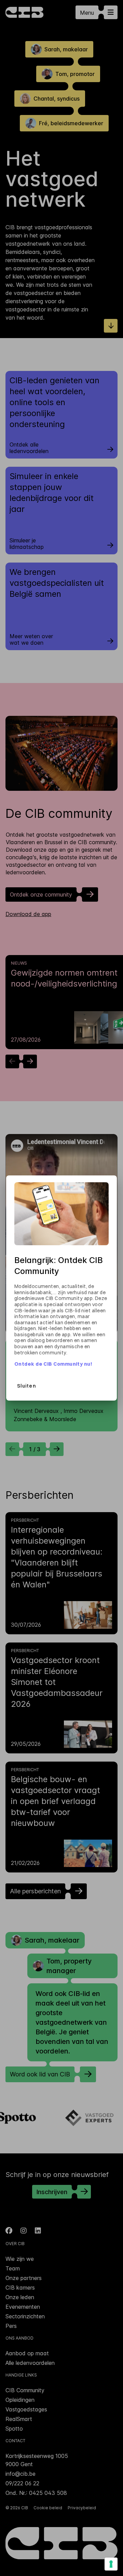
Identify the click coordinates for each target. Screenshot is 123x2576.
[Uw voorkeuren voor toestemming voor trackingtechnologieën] (111, 2564)
